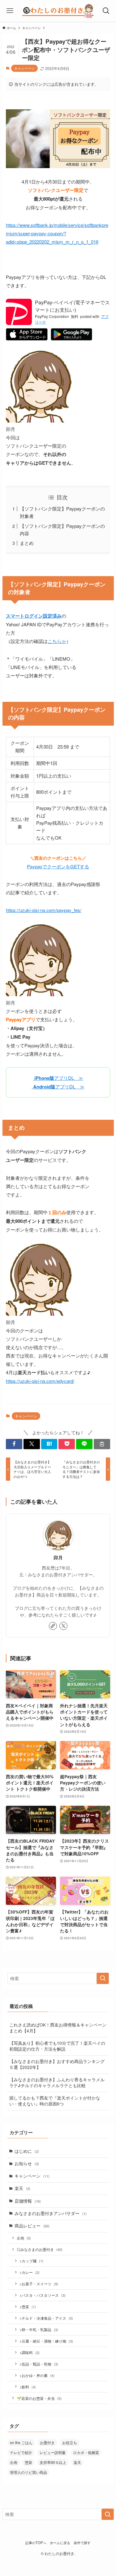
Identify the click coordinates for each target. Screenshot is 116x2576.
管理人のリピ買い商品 (28, 2472)
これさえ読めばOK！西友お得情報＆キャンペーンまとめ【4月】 (58, 2028)
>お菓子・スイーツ (39, 2284)
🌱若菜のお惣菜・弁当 (39, 2398)
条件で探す (82, 2543)
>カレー (30, 2272)
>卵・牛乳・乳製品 (39, 2329)
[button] (14, 1444)
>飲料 (28, 2387)
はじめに (27, 2151)
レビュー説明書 (53, 2452)
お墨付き (47, 2442)
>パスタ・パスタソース (43, 2295)
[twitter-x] (63, 1626)
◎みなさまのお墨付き (40, 2249)
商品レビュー (32, 2226)
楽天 (22, 2188)
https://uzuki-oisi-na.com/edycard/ (40, 1381)
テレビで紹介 (21, 2452)
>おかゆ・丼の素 (37, 2375)
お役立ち (70, 2442)
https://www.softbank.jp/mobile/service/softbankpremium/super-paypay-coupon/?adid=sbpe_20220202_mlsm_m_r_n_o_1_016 (57, 233)
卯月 (58, 1558)
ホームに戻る (60, 2543)
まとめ (27, 543)
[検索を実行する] (103, 1978)
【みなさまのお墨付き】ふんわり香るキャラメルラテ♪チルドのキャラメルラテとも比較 (57, 2083)
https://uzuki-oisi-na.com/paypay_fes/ (44, 910)
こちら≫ (57, 641)
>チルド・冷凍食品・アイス (46, 2318)
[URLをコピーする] (102, 1444)
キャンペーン (24, 68)
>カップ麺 (31, 2261)
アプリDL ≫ (58, 1078)
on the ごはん (21, 2442)
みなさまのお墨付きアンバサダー (51, 2213)
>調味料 (30, 2352)
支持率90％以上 (53, 2462)
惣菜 (28, 2462)
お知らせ (27, 2163)
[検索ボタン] (106, 11)
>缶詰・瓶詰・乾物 (39, 2364)
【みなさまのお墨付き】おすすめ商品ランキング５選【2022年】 (57, 2064)
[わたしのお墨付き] (58, 11)
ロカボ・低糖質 (86, 2452)
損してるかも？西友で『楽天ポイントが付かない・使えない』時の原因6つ (55, 2101)
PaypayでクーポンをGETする (58, 866)
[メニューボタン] (10, 11)
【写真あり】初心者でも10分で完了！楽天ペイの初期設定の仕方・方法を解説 (57, 2046)
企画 (24, 2238)
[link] (53, 1626)
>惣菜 (28, 2307)
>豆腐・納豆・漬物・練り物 (46, 2341)
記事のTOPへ (36, 2543)
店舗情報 (28, 2201)
